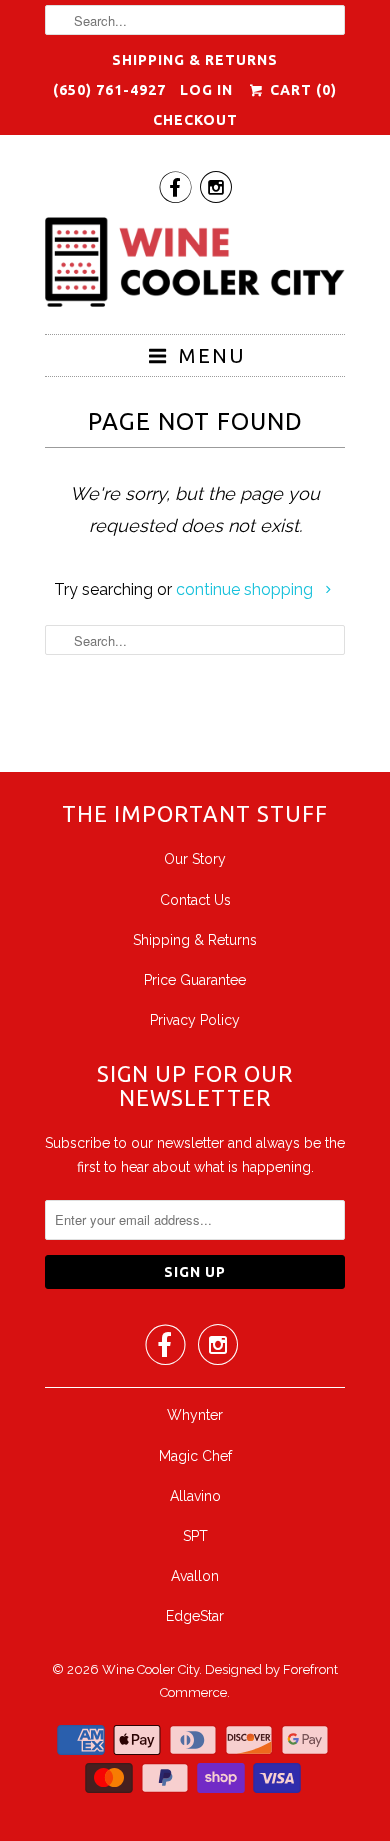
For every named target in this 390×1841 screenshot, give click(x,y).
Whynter (195, 1415)
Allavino (195, 1496)
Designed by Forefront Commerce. (249, 1681)
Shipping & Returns (195, 60)
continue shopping (246, 589)
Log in (206, 90)
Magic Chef (195, 1456)
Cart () (301, 90)
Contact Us (195, 900)
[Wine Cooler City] (195, 268)
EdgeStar (195, 1616)
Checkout (195, 120)
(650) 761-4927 (109, 90)
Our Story (195, 859)
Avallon (195, 1576)
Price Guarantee (195, 980)
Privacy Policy (195, 1020)
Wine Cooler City (150, 1669)
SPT (195, 1536)
